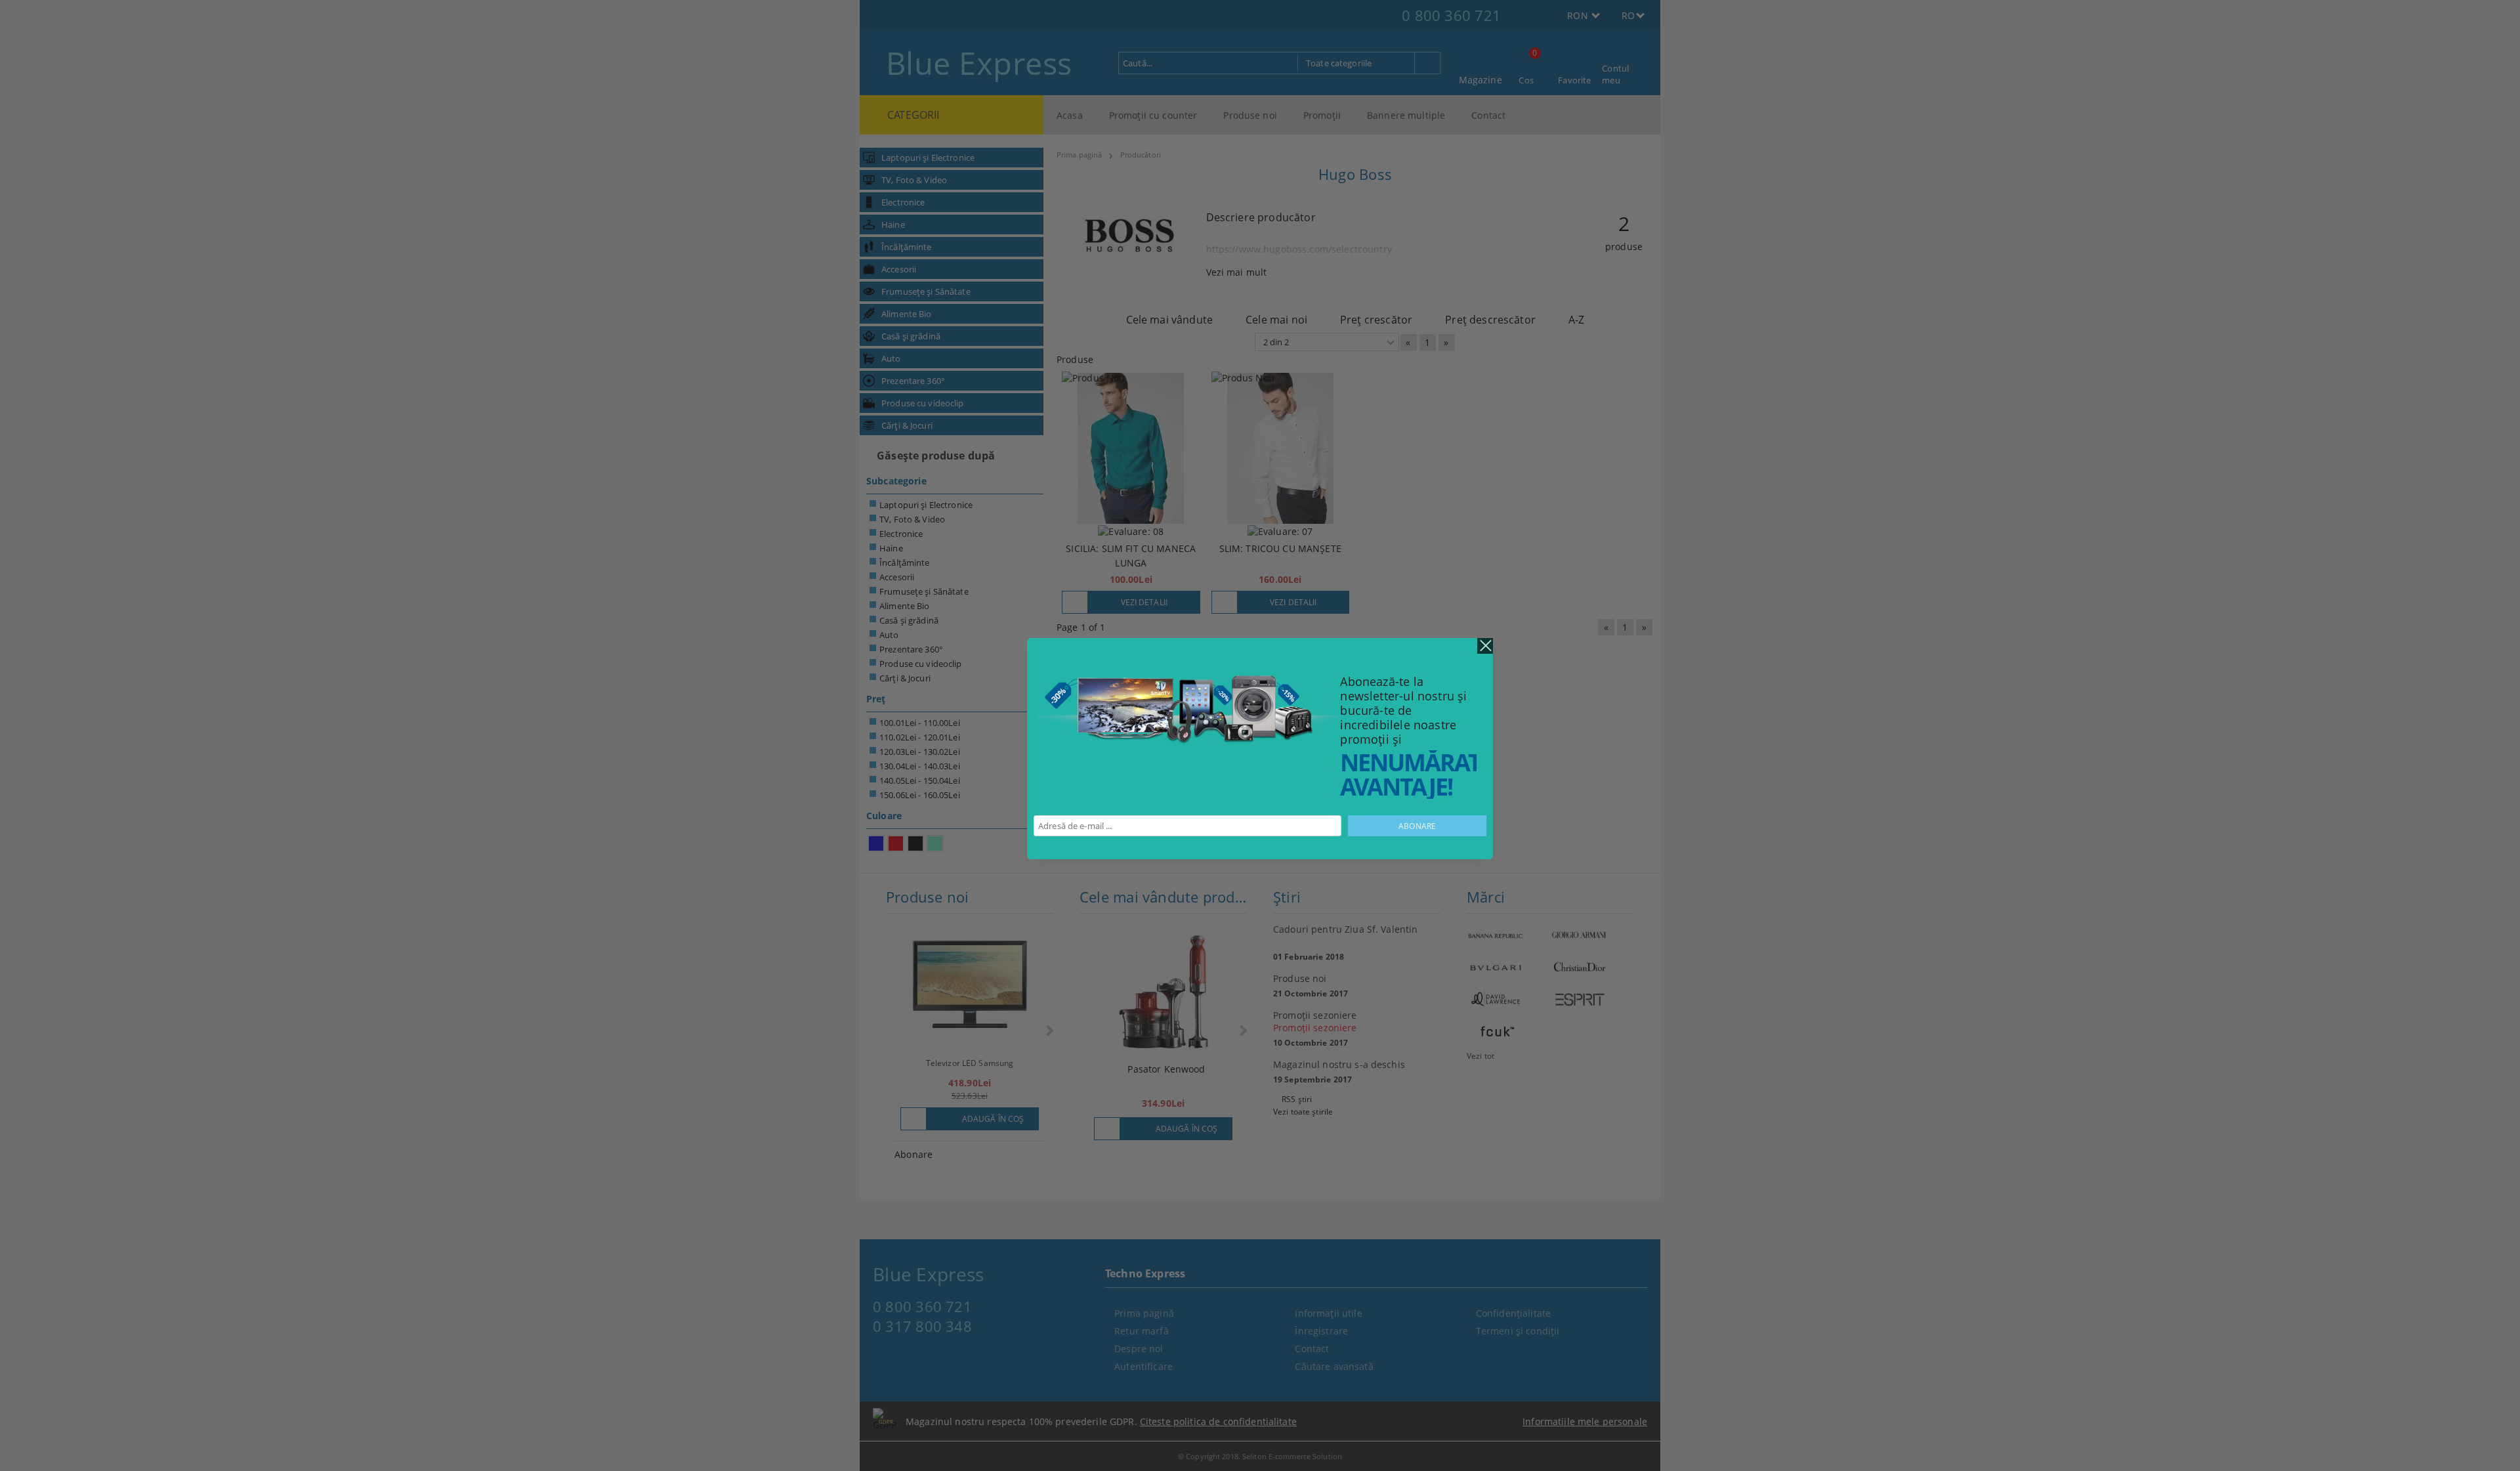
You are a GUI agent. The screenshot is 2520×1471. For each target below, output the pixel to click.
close (1485, 646)
